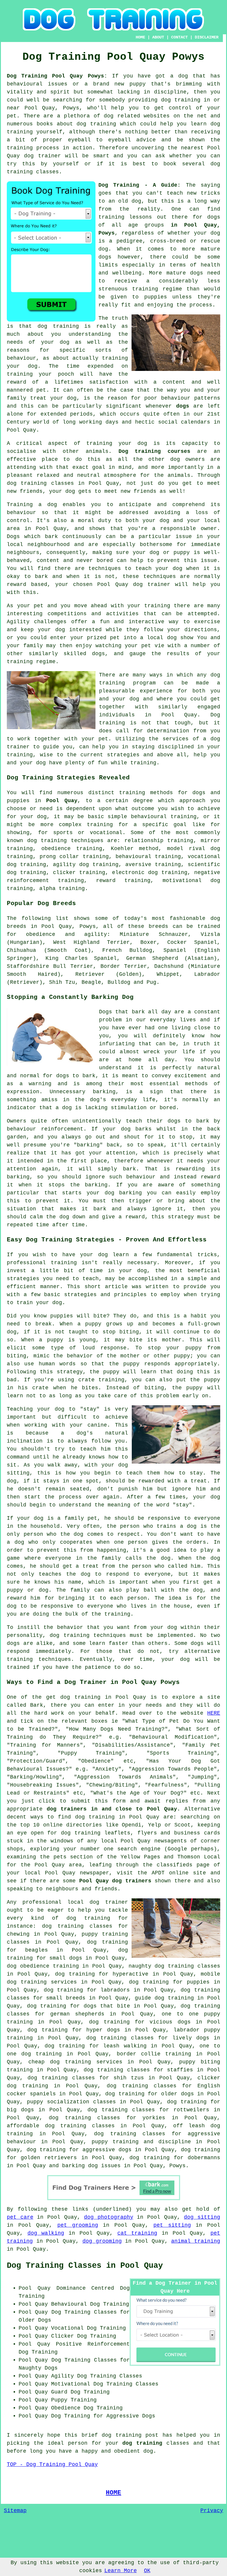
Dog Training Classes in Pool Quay (85, 2266)
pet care (20, 2217)
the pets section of (72, 1857)
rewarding (190, 1169)
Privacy (212, 2511)
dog (126, 1129)
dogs (105, 257)
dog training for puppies (169, 1982)
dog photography (109, 2217)
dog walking (46, 2233)
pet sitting (172, 2225)
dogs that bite (107, 2006)
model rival (186, 849)
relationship (144, 841)
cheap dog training (60, 2062)
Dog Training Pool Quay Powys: (57, 76)
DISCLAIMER (207, 37)
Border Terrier (124, 966)
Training (20, 505)
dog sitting (202, 2217)
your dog (169, 569)
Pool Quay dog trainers (115, 1881)
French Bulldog (127, 950)
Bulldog (119, 982)
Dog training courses (155, 451)
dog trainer (42, 156)
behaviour (21, 513)
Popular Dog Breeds (41, 903)
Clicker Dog (69, 2336)
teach (175, 193)
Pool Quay (62, 801)
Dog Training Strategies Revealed (68, 778)
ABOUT (158, 37)
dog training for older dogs (150, 2094)
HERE (214, 1713)
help (200, 755)
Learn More (121, 2571)
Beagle (91, 982)
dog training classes (40, 483)
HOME (140, 37)
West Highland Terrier (91, 942)
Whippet (168, 974)
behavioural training (164, 817)
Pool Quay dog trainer (134, 584)
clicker (64, 873)
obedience (56, 849)
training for (107, 825)
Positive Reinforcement (93, 2344)
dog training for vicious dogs (140, 2022)
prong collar (59, 857)
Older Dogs (35, 2320)
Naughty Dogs (38, 2368)
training (111, 217)
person (78, 2443)
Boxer (149, 942)
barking (104, 1092)
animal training (196, 2241)
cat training (137, 2233)
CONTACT (179, 37)
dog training (181, 100)
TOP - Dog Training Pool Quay (52, 2464)
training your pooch (40, 374)
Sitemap (15, 2511)
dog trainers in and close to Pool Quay (112, 1809)
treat (38, 398)
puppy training (115, 2142)
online (53, 1825)
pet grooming (78, 2225)
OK (147, 2571)
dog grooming (102, 2241)
